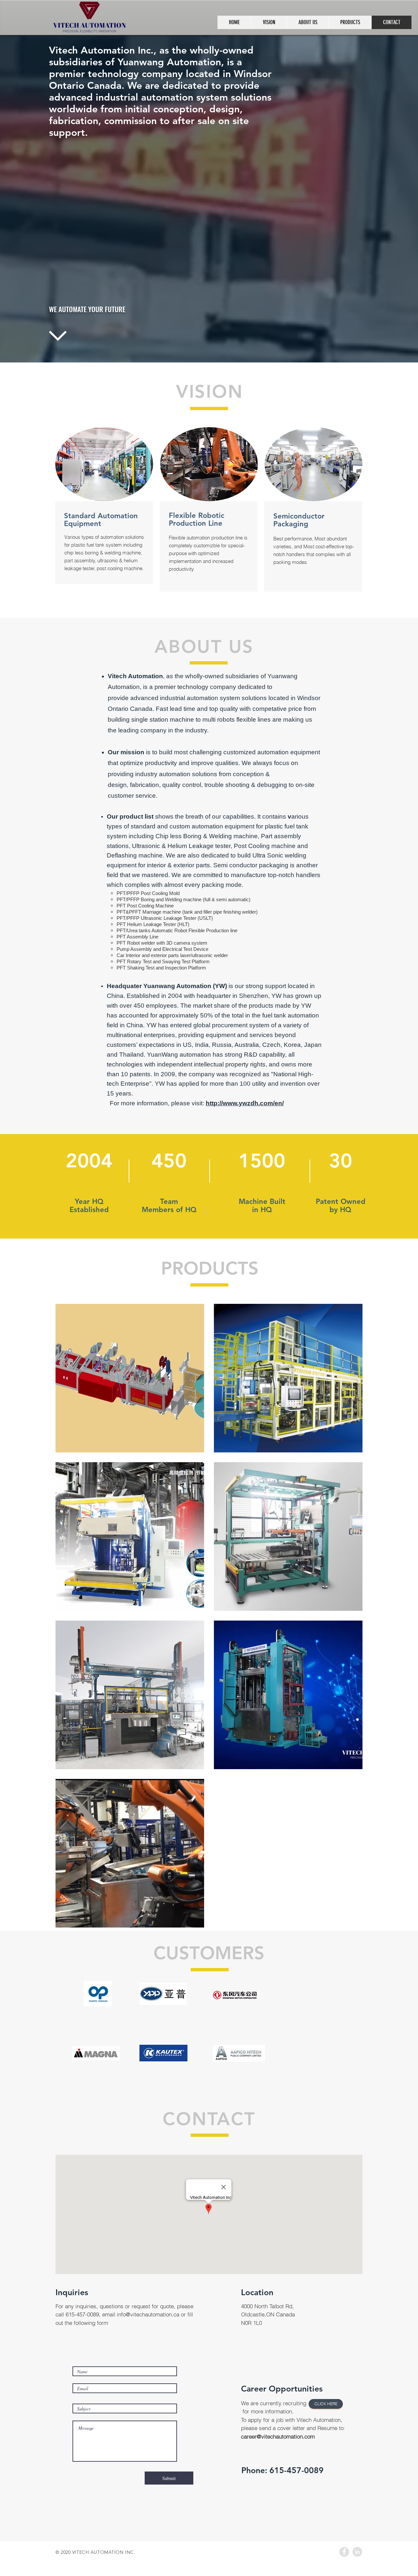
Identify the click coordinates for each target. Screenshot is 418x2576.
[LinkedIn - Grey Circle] (357, 2552)
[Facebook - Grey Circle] (344, 2552)
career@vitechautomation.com (278, 2436)
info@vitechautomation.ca (148, 2314)
